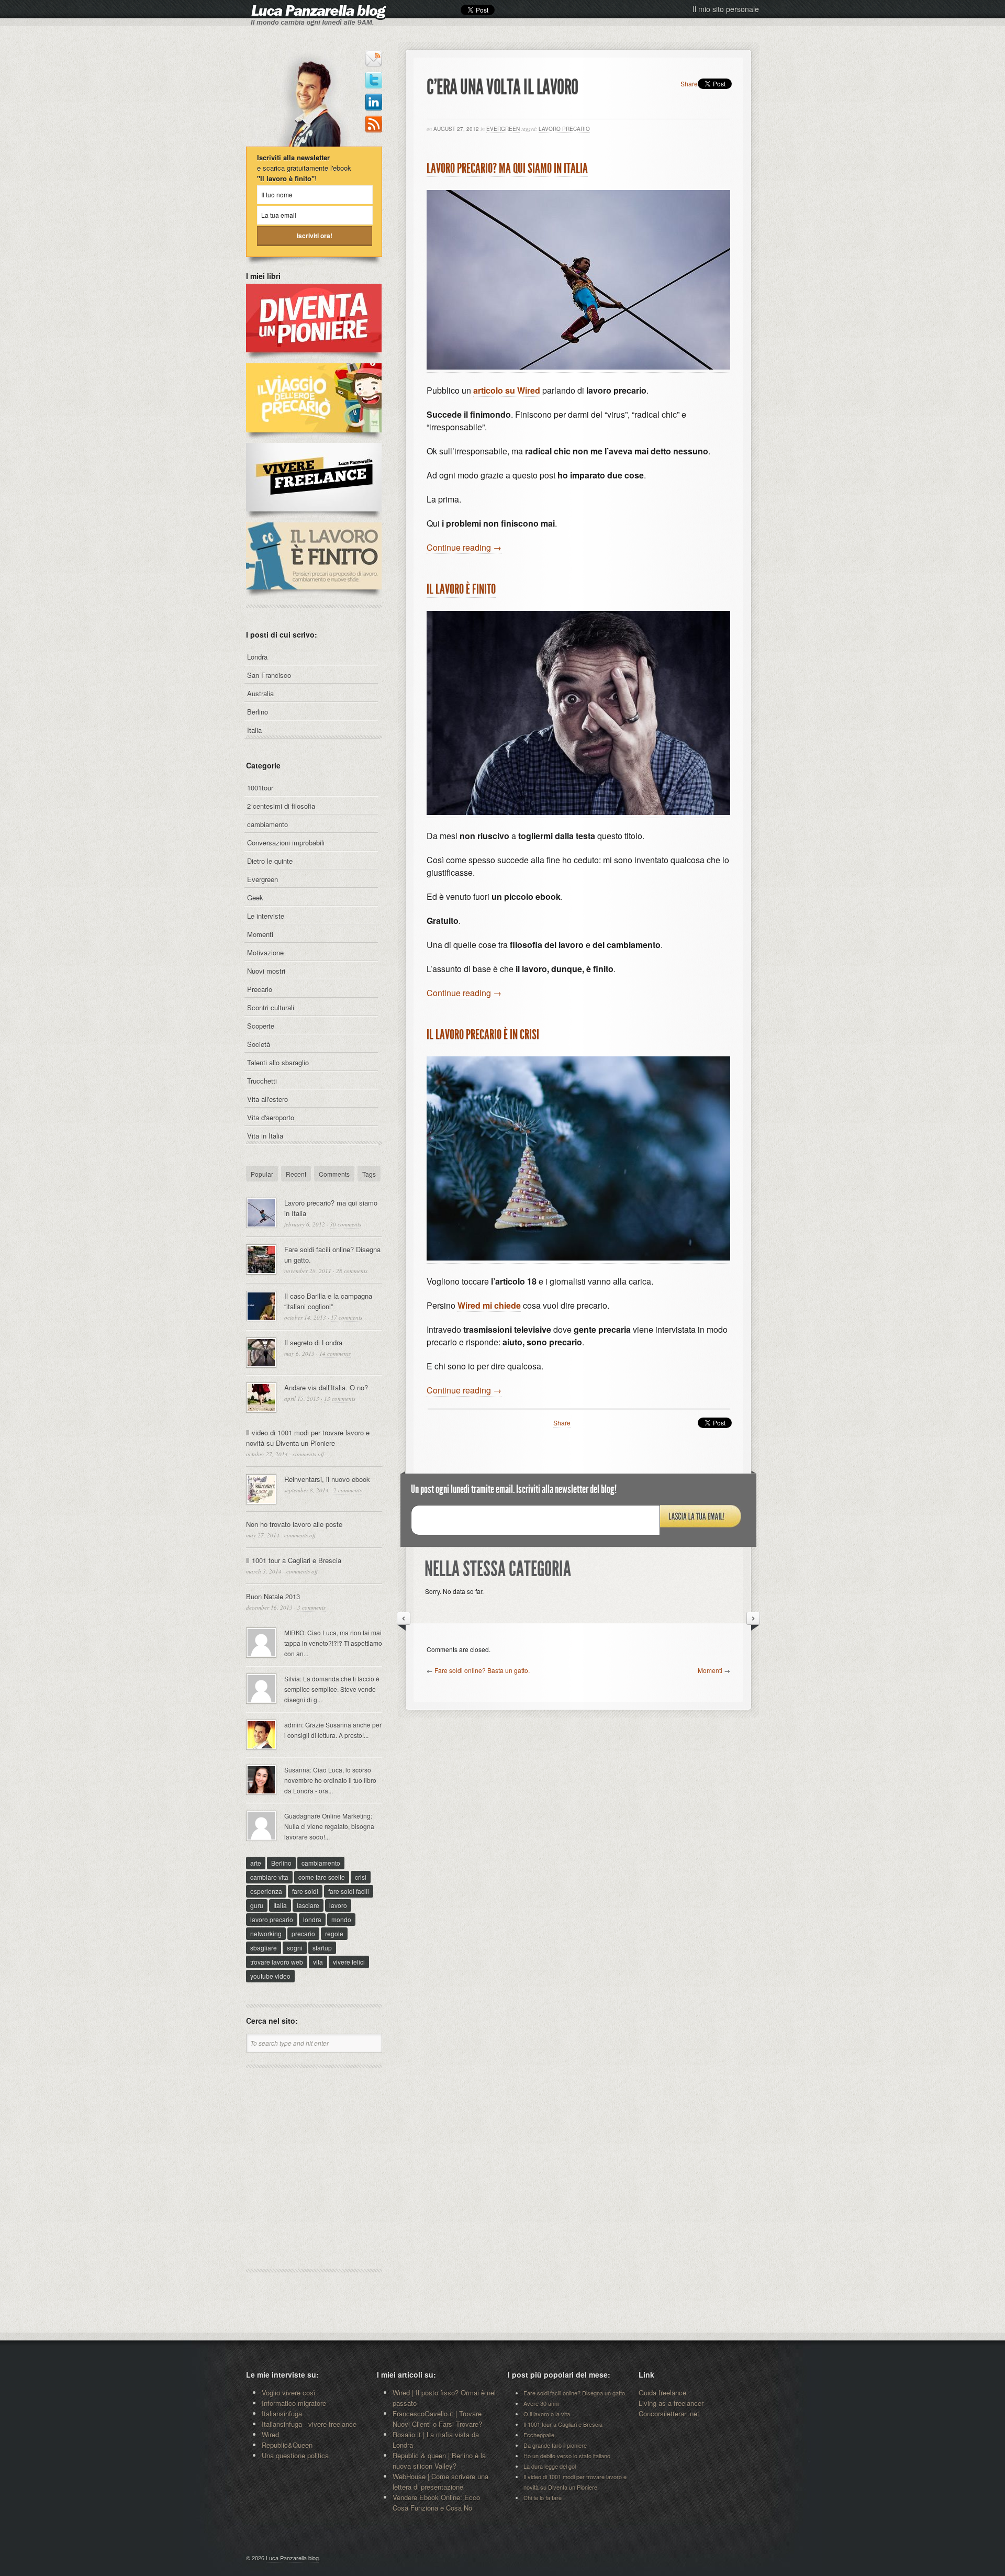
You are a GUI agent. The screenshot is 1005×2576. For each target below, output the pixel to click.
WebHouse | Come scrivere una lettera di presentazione (440, 2482)
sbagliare (264, 1948)
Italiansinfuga (282, 2413)
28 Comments (352, 1271)
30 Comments (345, 1224)
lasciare (308, 1905)
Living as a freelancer (671, 2403)
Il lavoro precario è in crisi (483, 1035)
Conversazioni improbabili (286, 843)
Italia (254, 730)
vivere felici (349, 1962)
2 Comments (348, 1490)
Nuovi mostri (266, 971)
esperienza (266, 1891)
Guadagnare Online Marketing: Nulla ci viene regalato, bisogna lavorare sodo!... (329, 1826)
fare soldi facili (349, 1891)
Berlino (258, 712)
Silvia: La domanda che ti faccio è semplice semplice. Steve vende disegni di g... (332, 1689)
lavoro (338, 1905)
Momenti (710, 1670)
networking (266, 1933)
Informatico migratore (294, 2403)
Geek (255, 897)
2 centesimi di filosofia (281, 806)
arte (256, 1863)
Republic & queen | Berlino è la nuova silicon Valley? (439, 2461)
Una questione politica (295, 2455)
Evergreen (503, 129)
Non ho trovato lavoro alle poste (294, 1524)
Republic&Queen (287, 2445)
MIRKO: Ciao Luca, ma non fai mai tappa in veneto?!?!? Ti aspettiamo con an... (333, 1643)
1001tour (260, 788)
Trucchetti (262, 1081)
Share (689, 83)
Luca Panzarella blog (292, 2558)
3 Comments (311, 1607)
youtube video (270, 1976)
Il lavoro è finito (461, 589)
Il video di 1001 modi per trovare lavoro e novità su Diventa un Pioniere (308, 1438)
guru (257, 1905)
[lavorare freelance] (314, 517)
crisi (361, 1877)
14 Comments (335, 1353)
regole (334, 1933)
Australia (260, 693)
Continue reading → (464, 547)
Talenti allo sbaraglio (278, 1062)
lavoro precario (564, 129)
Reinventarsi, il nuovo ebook (327, 1479)
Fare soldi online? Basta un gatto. (482, 1670)
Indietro (404, 1621)
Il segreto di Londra (313, 1342)
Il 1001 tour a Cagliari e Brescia (294, 1560)
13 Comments (340, 1398)
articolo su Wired (507, 390)
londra (312, 1919)
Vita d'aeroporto (271, 1117)
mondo (341, 1919)
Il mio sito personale (726, 9)
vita (318, 1962)
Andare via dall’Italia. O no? (326, 1387)
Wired (270, 2434)
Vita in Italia (265, 1136)
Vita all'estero (267, 1099)
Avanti (753, 1621)
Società (259, 1044)
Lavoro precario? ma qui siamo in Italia (507, 168)
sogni (295, 1948)
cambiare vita (269, 1877)
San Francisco (269, 675)
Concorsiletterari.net (669, 2413)
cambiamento (267, 824)
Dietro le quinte (270, 861)
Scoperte (261, 1026)
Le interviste (266, 916)
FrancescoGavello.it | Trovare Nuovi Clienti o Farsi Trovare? (437, 2419)
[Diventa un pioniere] (314, 358)
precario (303, 1933)
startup (322, 1948)
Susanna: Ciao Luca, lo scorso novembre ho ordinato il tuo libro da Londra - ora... (330, 1780)
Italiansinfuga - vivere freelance (309, 2424)
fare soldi (305, 1891)
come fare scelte (322, 1877)
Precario (260, 989)
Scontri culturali (271, 1007)
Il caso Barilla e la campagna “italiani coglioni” (328, 1301)
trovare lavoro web (277, 1962)
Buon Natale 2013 (273, 1596)
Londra (257, 657)
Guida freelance (662, 2393)
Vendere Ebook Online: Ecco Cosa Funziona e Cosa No (436, 2502)
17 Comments (347, 1317)
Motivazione (265, 952)
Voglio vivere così (289, 2393)
